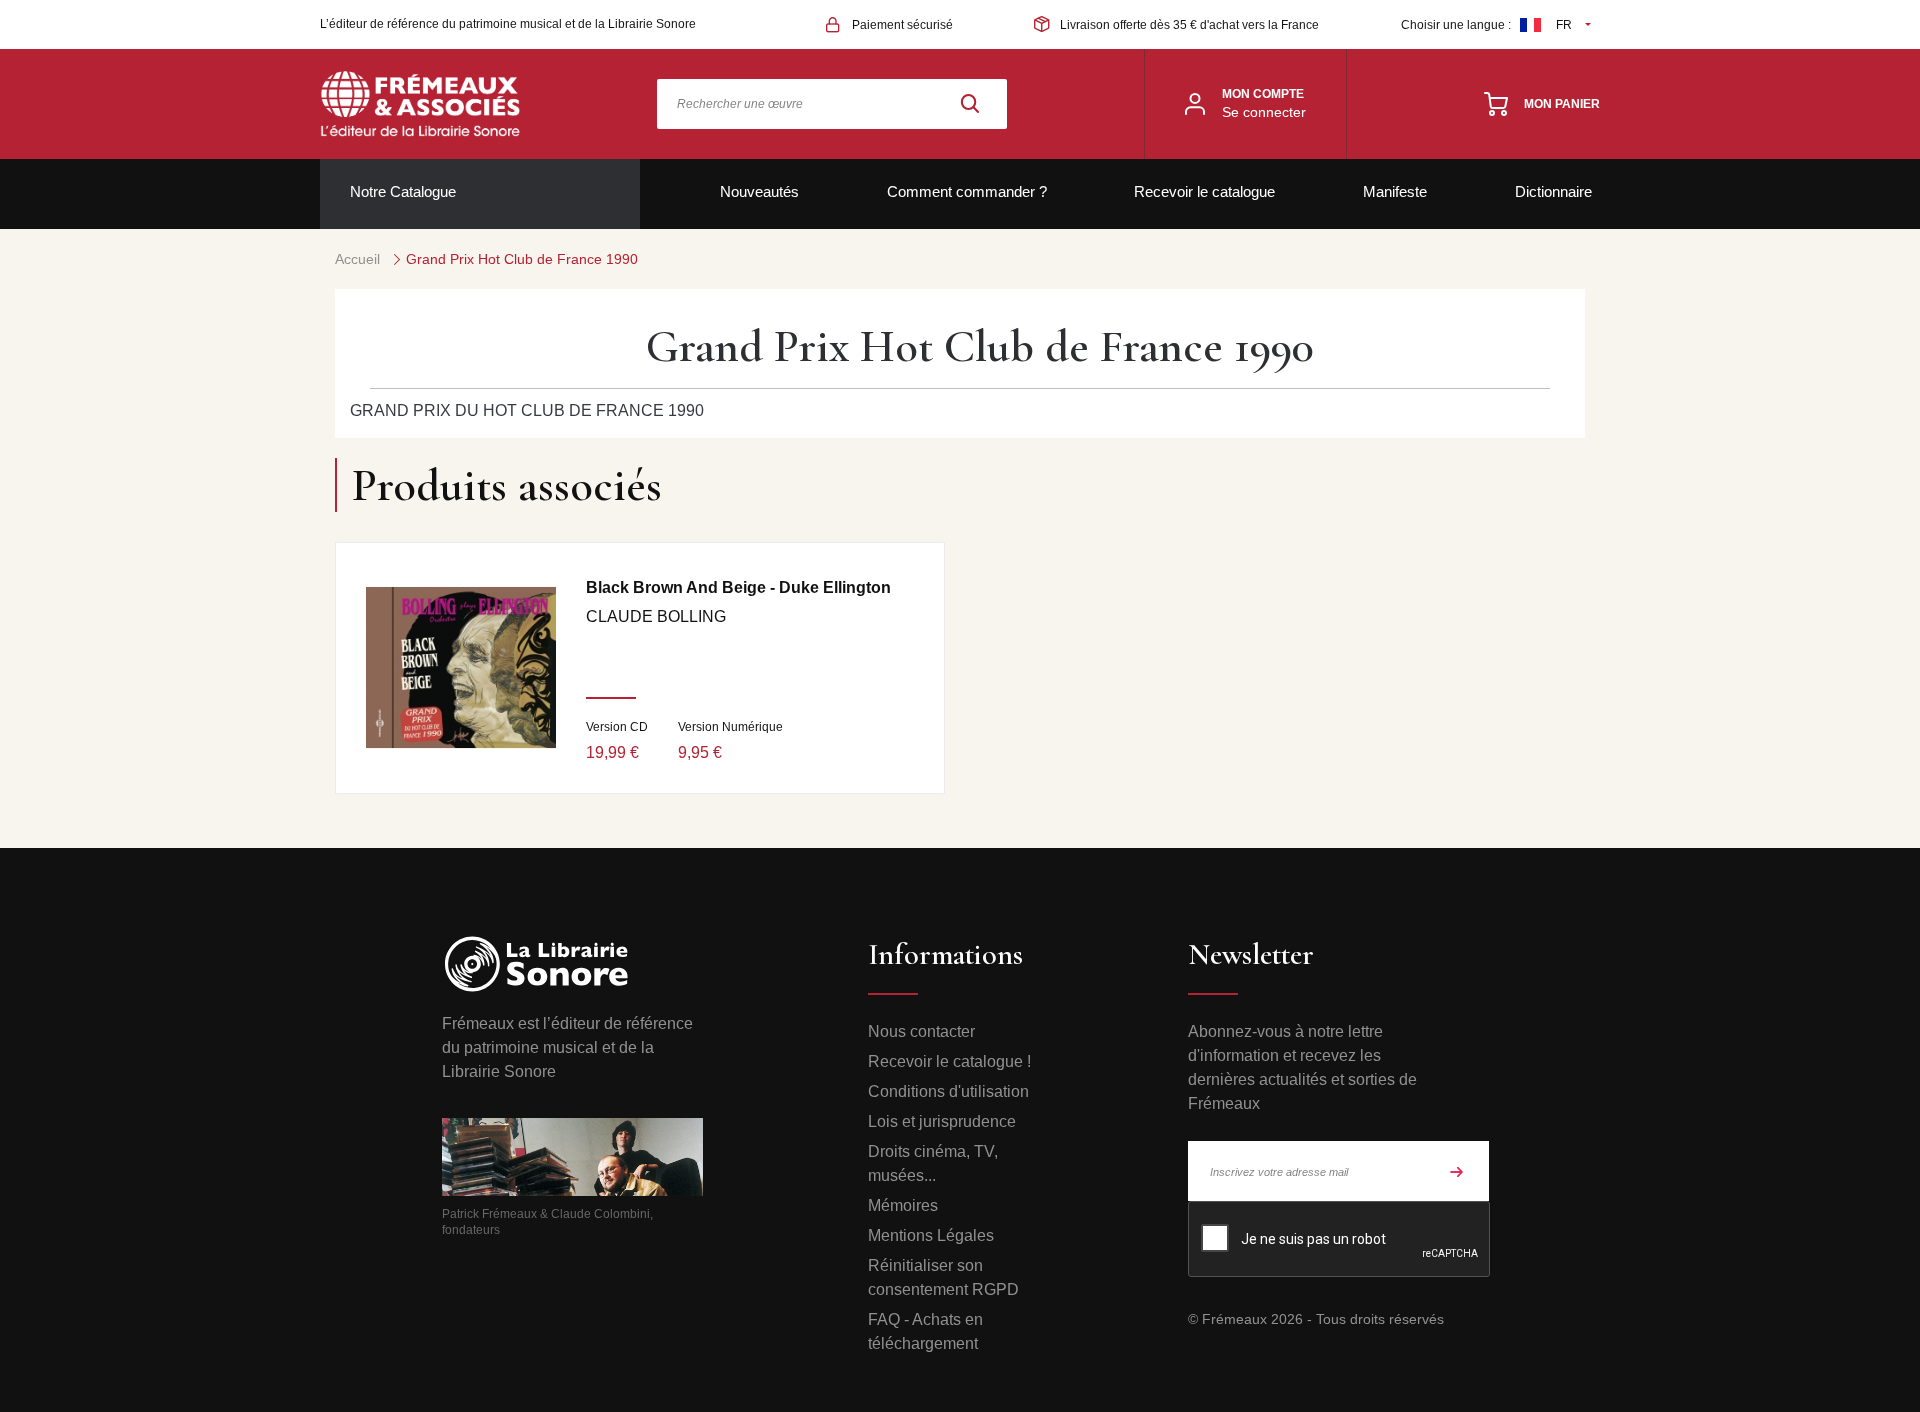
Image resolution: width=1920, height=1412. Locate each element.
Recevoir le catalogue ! (949, 1061)
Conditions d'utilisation (948, 1091)
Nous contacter (921, 1031)
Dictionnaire (1553, 191)
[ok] (1457, 1171)
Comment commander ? (967, 191)
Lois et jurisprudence (942, 1121)
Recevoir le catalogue (1204, 191)
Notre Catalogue (403, 191)
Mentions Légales (931, 1235)
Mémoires (903, 1205)
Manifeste (1395, 191)
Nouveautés (759, 191)
